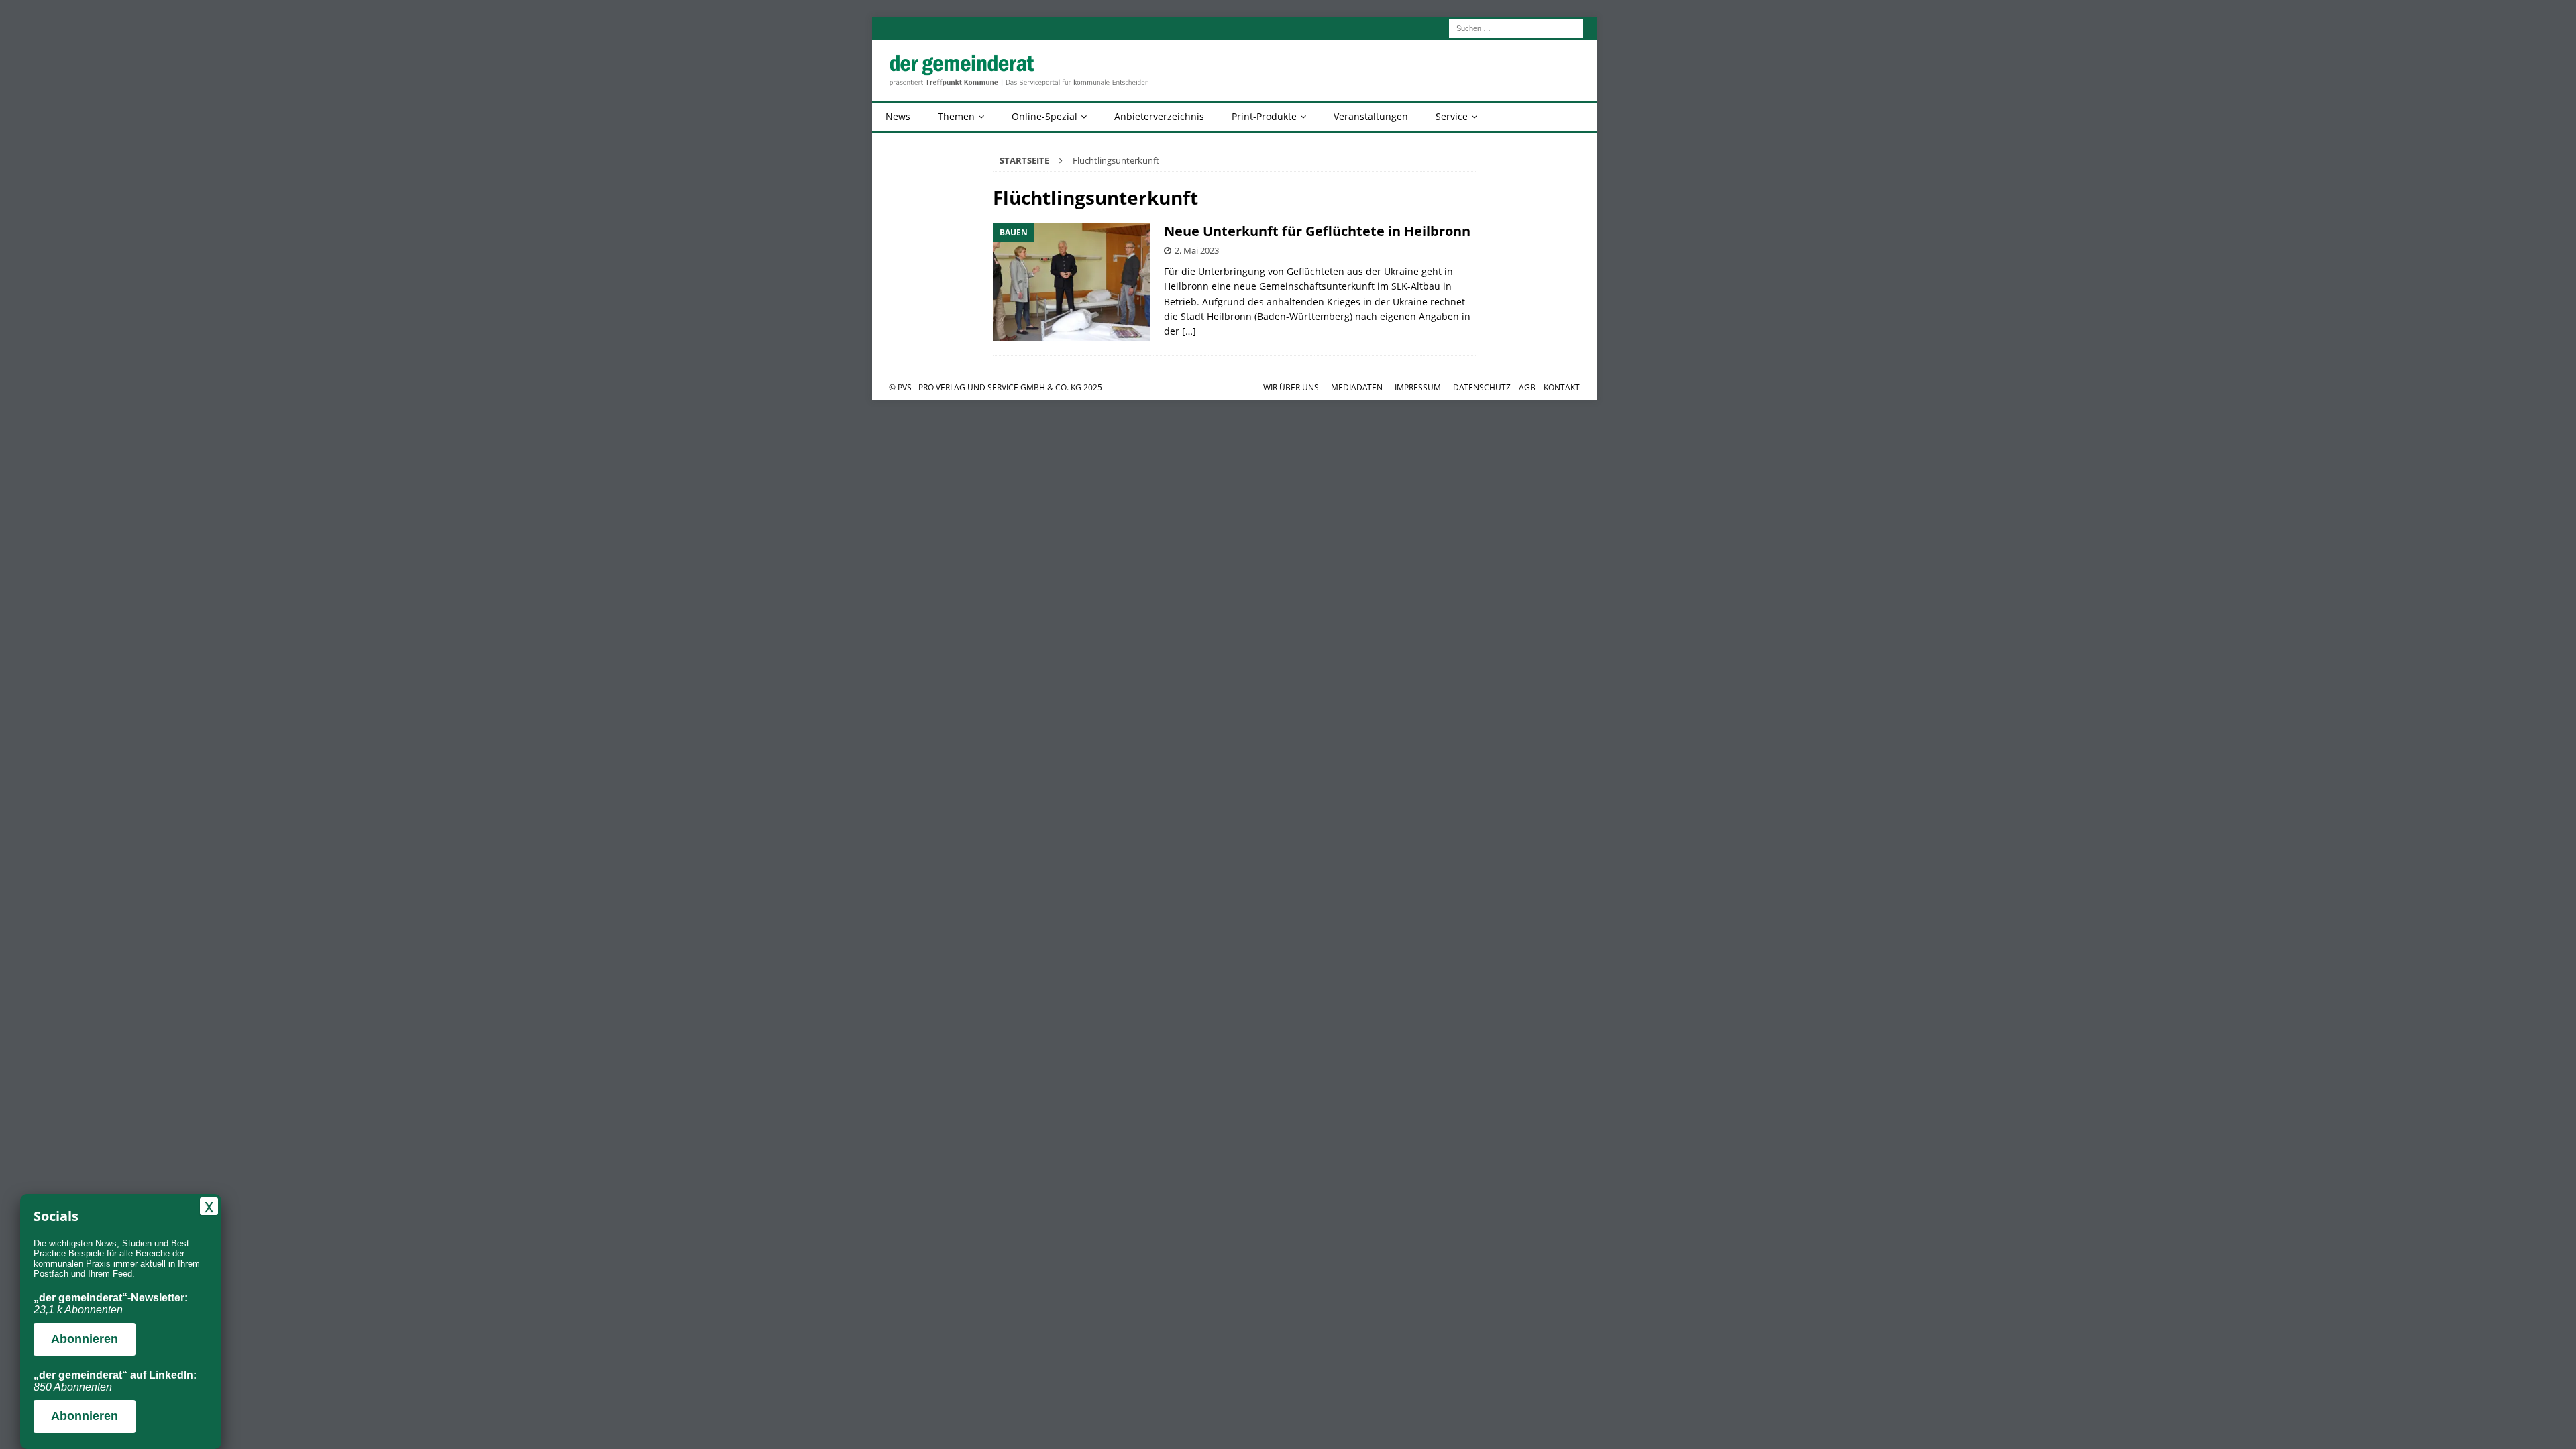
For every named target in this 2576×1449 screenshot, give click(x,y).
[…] (1189, 331)
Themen (956, 116)
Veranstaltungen (1371, 116)
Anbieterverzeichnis (1159, 116)
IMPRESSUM (1418, 387)
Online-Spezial (1044, 116)
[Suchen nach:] (1516, 27)
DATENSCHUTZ (1482, 387)
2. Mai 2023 (1197, 250)
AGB (1527, 387)
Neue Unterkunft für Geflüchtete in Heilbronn (1317, 231)
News (898, 116)
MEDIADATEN (1357, 387)
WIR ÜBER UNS (1291, 387)
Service (1452, 116)
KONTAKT (1562, 387)
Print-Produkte (1264, 116)
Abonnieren (85, 1339)
